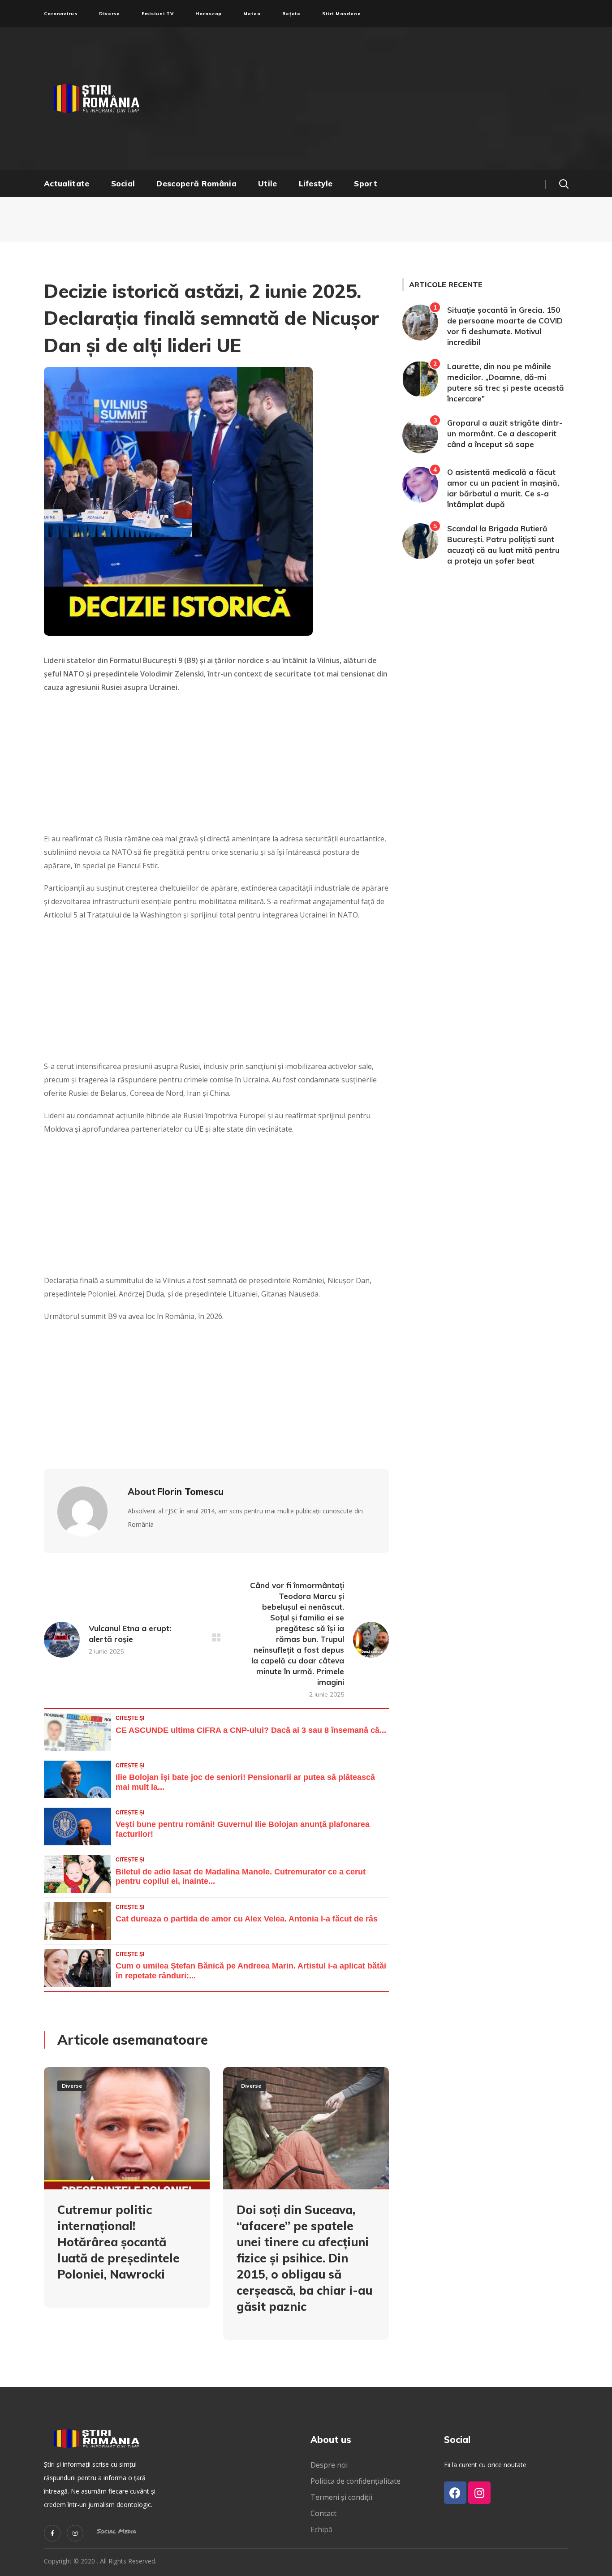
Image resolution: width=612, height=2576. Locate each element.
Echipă (321, 2529)
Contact (324, 2513)
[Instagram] (75, 2533)
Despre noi (329, 2465)
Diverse (72, 2086)
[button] (564, 184)
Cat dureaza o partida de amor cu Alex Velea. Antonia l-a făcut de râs (247, 1919)
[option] (127, 2194)
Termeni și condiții (341, 2497)
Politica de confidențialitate (356, 2481)
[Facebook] (455, 2493)
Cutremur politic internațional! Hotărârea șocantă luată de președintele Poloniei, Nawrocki (119, 2242)
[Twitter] (52, 2533)
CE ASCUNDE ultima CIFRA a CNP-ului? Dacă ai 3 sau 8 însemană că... (251, 1730)
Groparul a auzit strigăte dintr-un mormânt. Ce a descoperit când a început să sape (505, 433)
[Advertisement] (393, 99)
